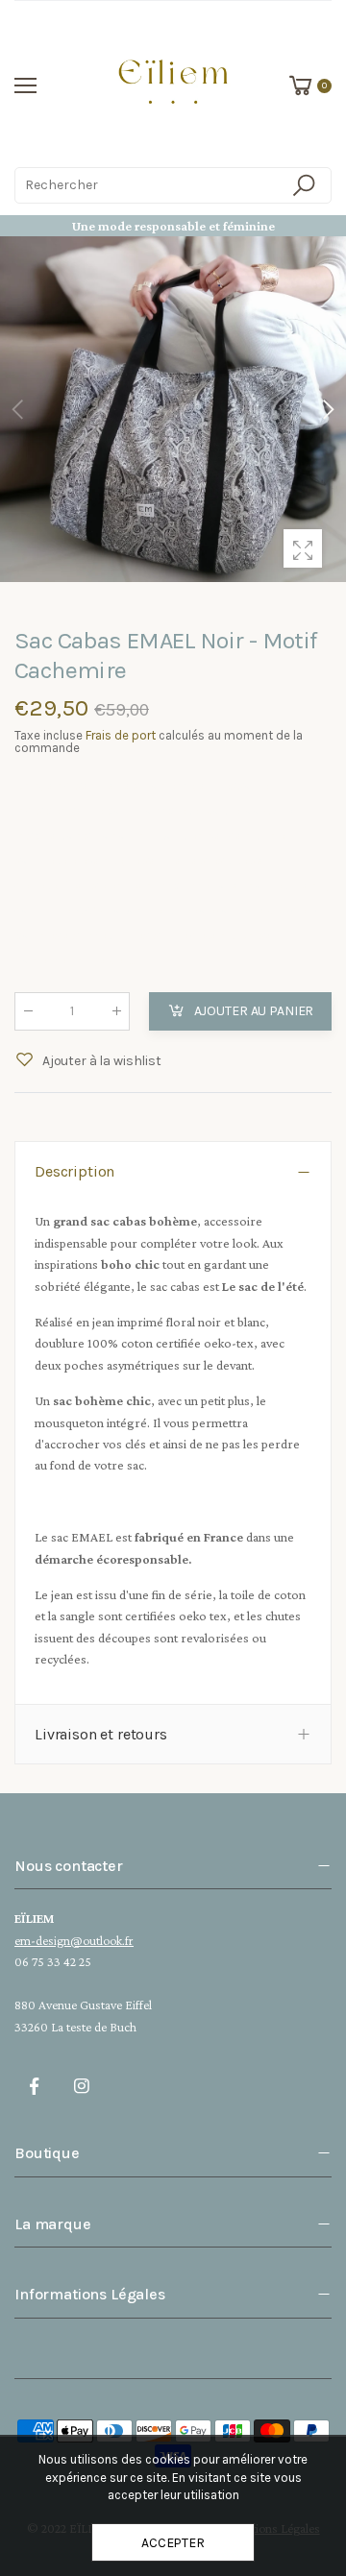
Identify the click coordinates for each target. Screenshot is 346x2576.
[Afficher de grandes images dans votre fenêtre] (303, 548)
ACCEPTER (173, 2543)
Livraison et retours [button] (101, 1734)
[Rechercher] (307, 185)
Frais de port (121, 735)
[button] (327, 409)
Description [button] (74, 1171)
